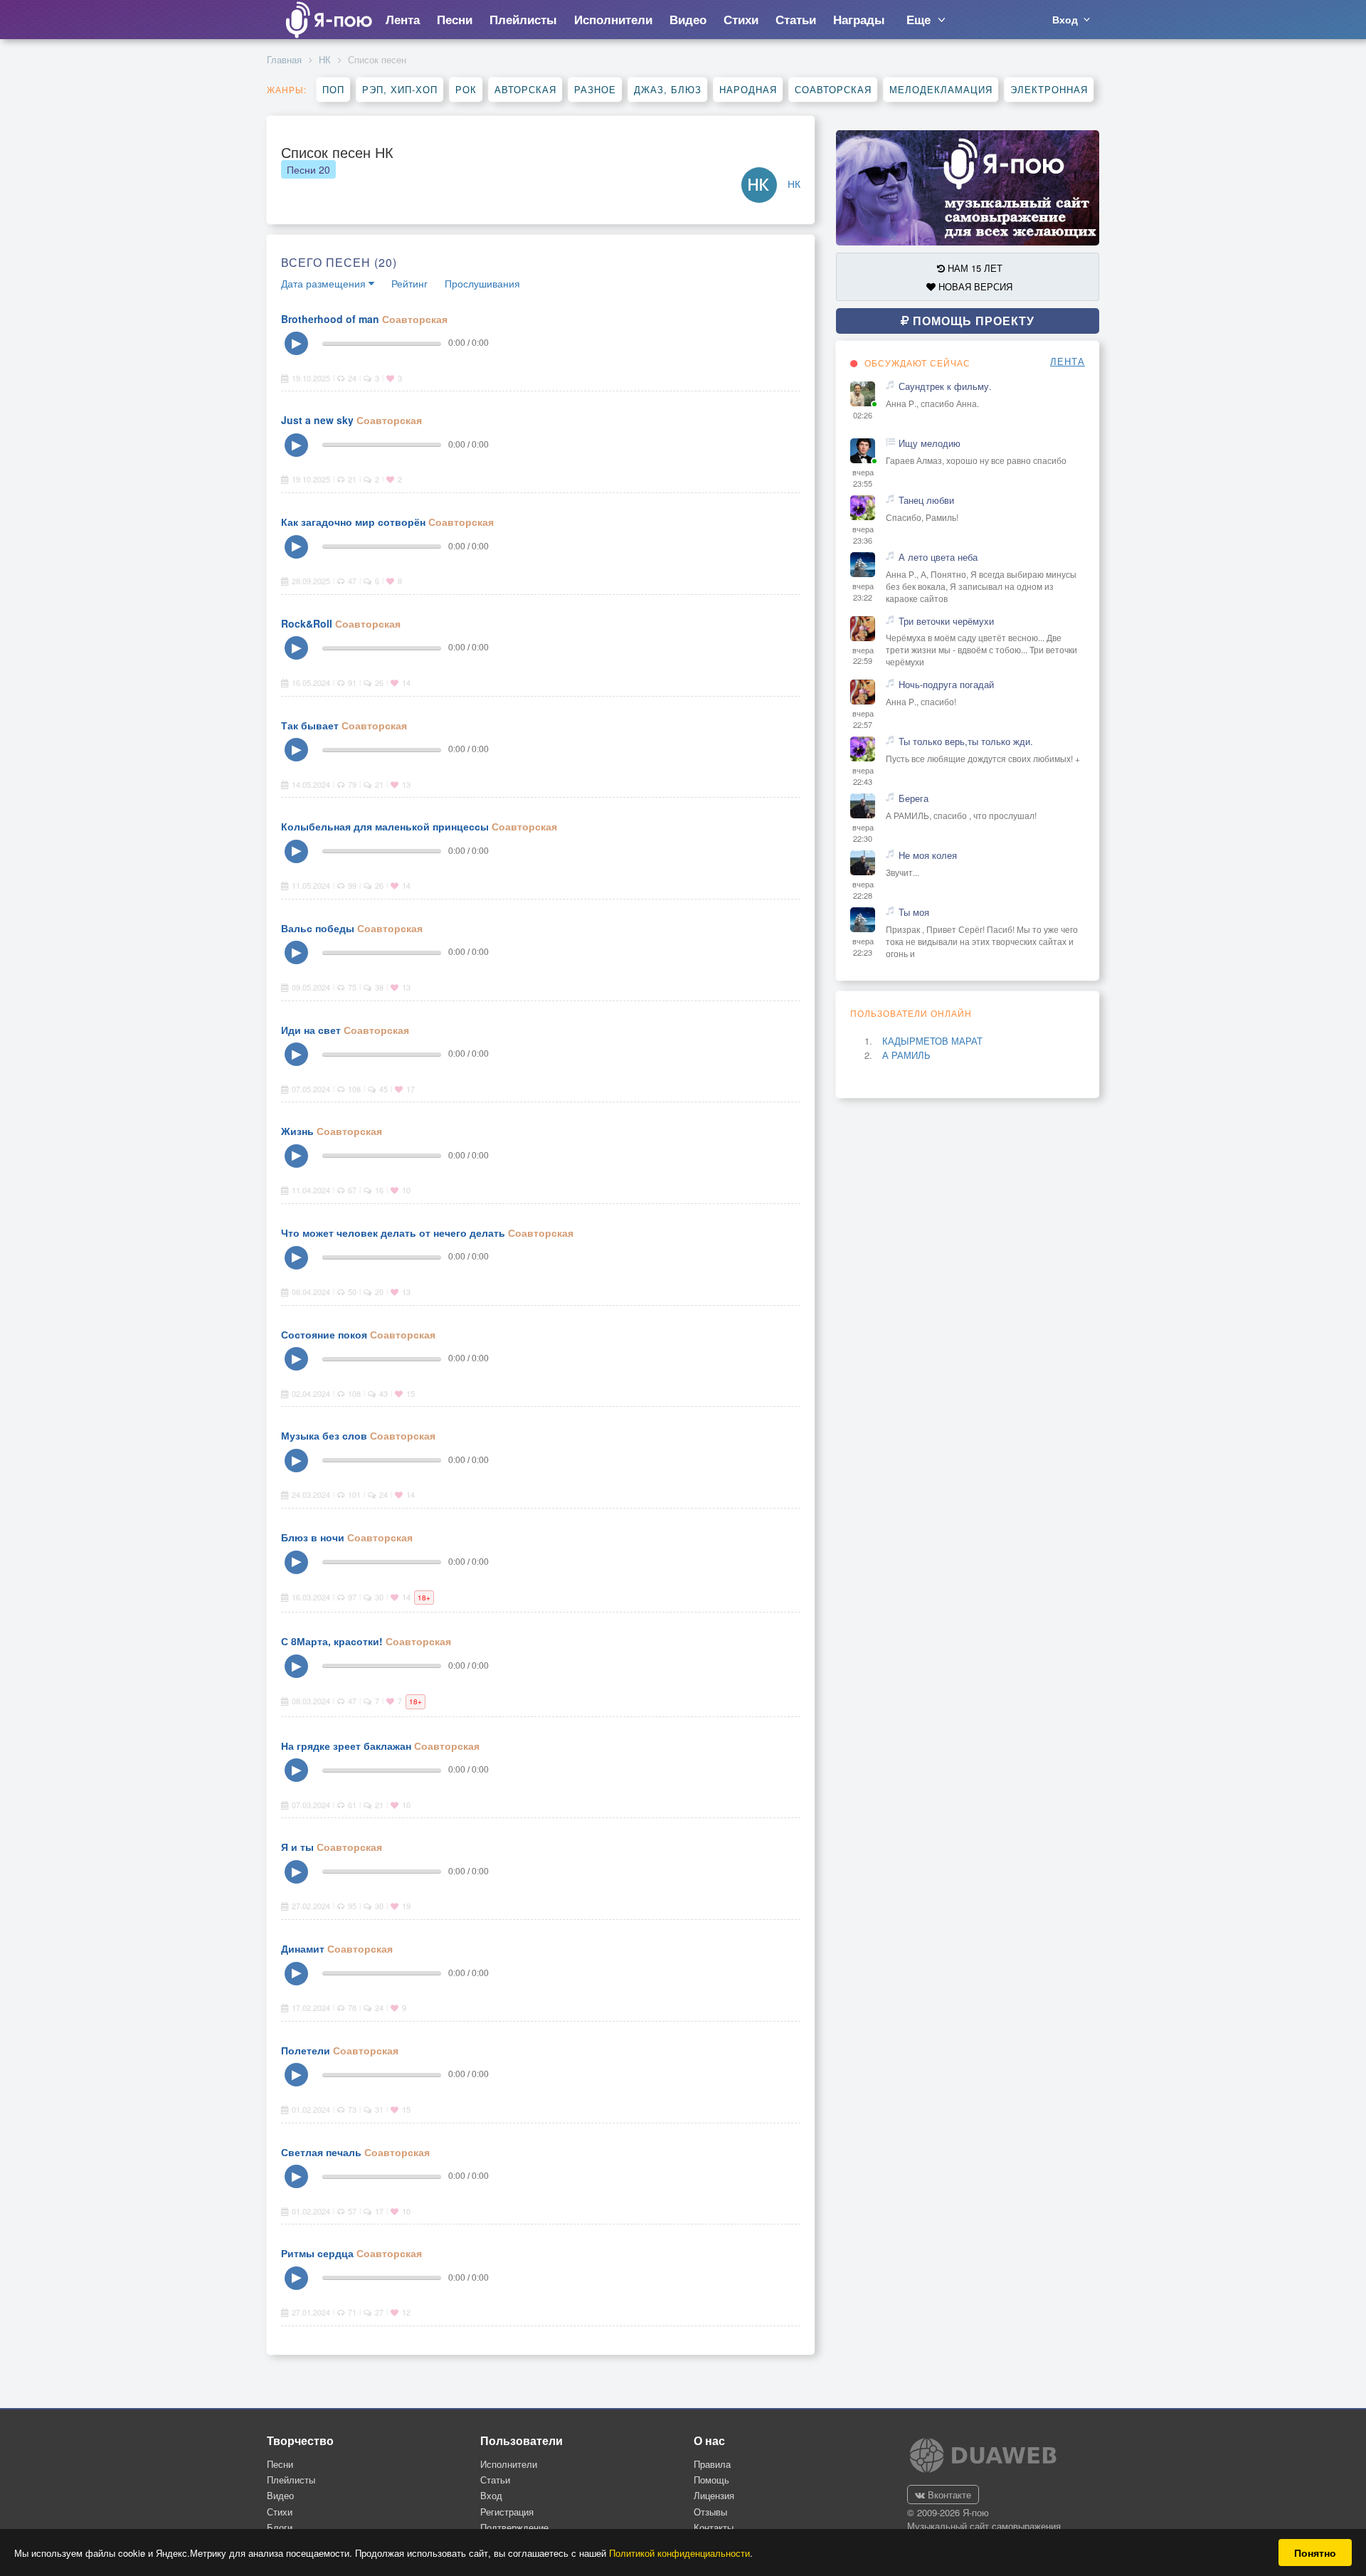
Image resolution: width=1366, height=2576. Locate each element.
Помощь (711, 2480)
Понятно (1315, 2553)
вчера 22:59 (863, 656)
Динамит (303, 1948)
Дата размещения (325, 283)
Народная (748, 89)
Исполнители (509, 2464)
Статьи (495, 2480)
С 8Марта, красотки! (332, 1641)
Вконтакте (948, 2495)
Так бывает (310, 725)
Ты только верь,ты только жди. (966, 741)
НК (325, 59)
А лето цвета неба (938, 557)
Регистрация (507, 2512)
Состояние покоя (324, 1334)
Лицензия (714, 2495)
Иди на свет (311, 1030)
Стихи (280, 2512)
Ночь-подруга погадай (946, 685)
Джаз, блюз (668, 89)
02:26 (863, 415)
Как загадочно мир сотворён (353, 522)
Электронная (1049, 89)
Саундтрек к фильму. (945, 386)
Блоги (280, 2527)
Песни (308, 169)
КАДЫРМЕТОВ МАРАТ (932, 1041)
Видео (280, 2495)
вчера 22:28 (863, 890)
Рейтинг (409, 283)
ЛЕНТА (1068, 361)
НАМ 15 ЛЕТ (974, 268)
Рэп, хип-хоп (400, 89)
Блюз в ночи (313, 1537)
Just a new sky (317, 420)
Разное (595, 89)
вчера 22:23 (863, 947)
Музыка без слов (324, 1435)
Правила (712, 2464)
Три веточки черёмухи (946, 621)
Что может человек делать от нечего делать (393, 1232)
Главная (284, 59)
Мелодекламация (941, 89)
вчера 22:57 (863, 719)
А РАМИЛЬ (906, 1055)
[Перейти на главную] (328, 20)
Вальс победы (318, 928)
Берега (914, 798)
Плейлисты (291, 2480)
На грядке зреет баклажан (346, 1746)
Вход (491, 2495)
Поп (333, 89)
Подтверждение (514, 2527)
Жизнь (297, 1131)
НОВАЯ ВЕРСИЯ (974, 286)
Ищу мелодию (930, 443)
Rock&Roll (307, 623)
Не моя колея (928, 855)
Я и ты (297, 1847)
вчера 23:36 (863, 535)
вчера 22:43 (863, 776)
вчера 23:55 (863, 478)
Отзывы (710, 2512)
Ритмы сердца (317, 2253)
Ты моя (914, 912)
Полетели (306, 2050)
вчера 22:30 (863, 833)
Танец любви (926, 500)
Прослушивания (482, 283)
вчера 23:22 (863, 592)
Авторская (525, 89)
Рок (466, 89)
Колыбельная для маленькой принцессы (385, 826)
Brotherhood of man (330, 319)
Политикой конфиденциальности (679, 2553)
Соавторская (833, 89)
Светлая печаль (321, 2152)
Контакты (714, 2527)
